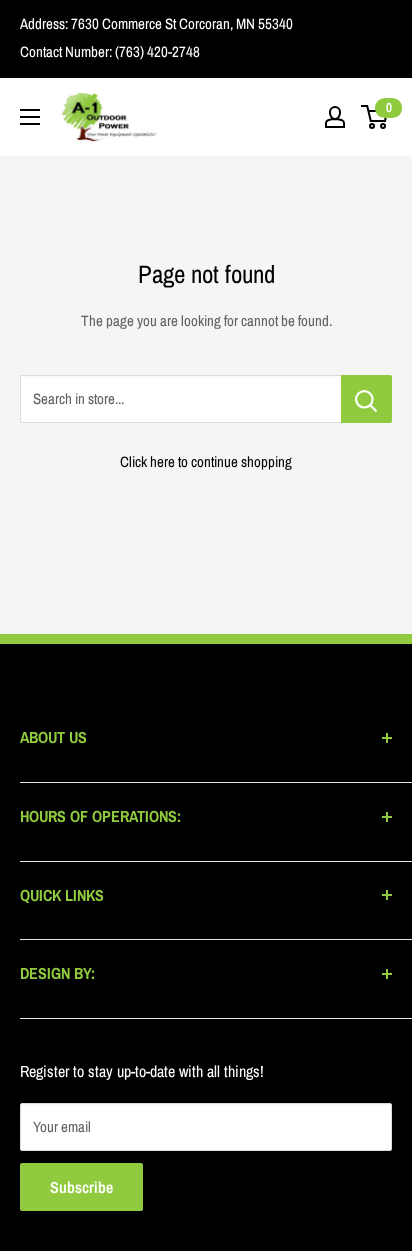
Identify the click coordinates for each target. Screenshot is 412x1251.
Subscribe (81, 1187)
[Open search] (296, 117)
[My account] (335, 117)
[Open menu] (30, 117)
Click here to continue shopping (206, 461)
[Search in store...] (366, 399)
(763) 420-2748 (156, 51)
